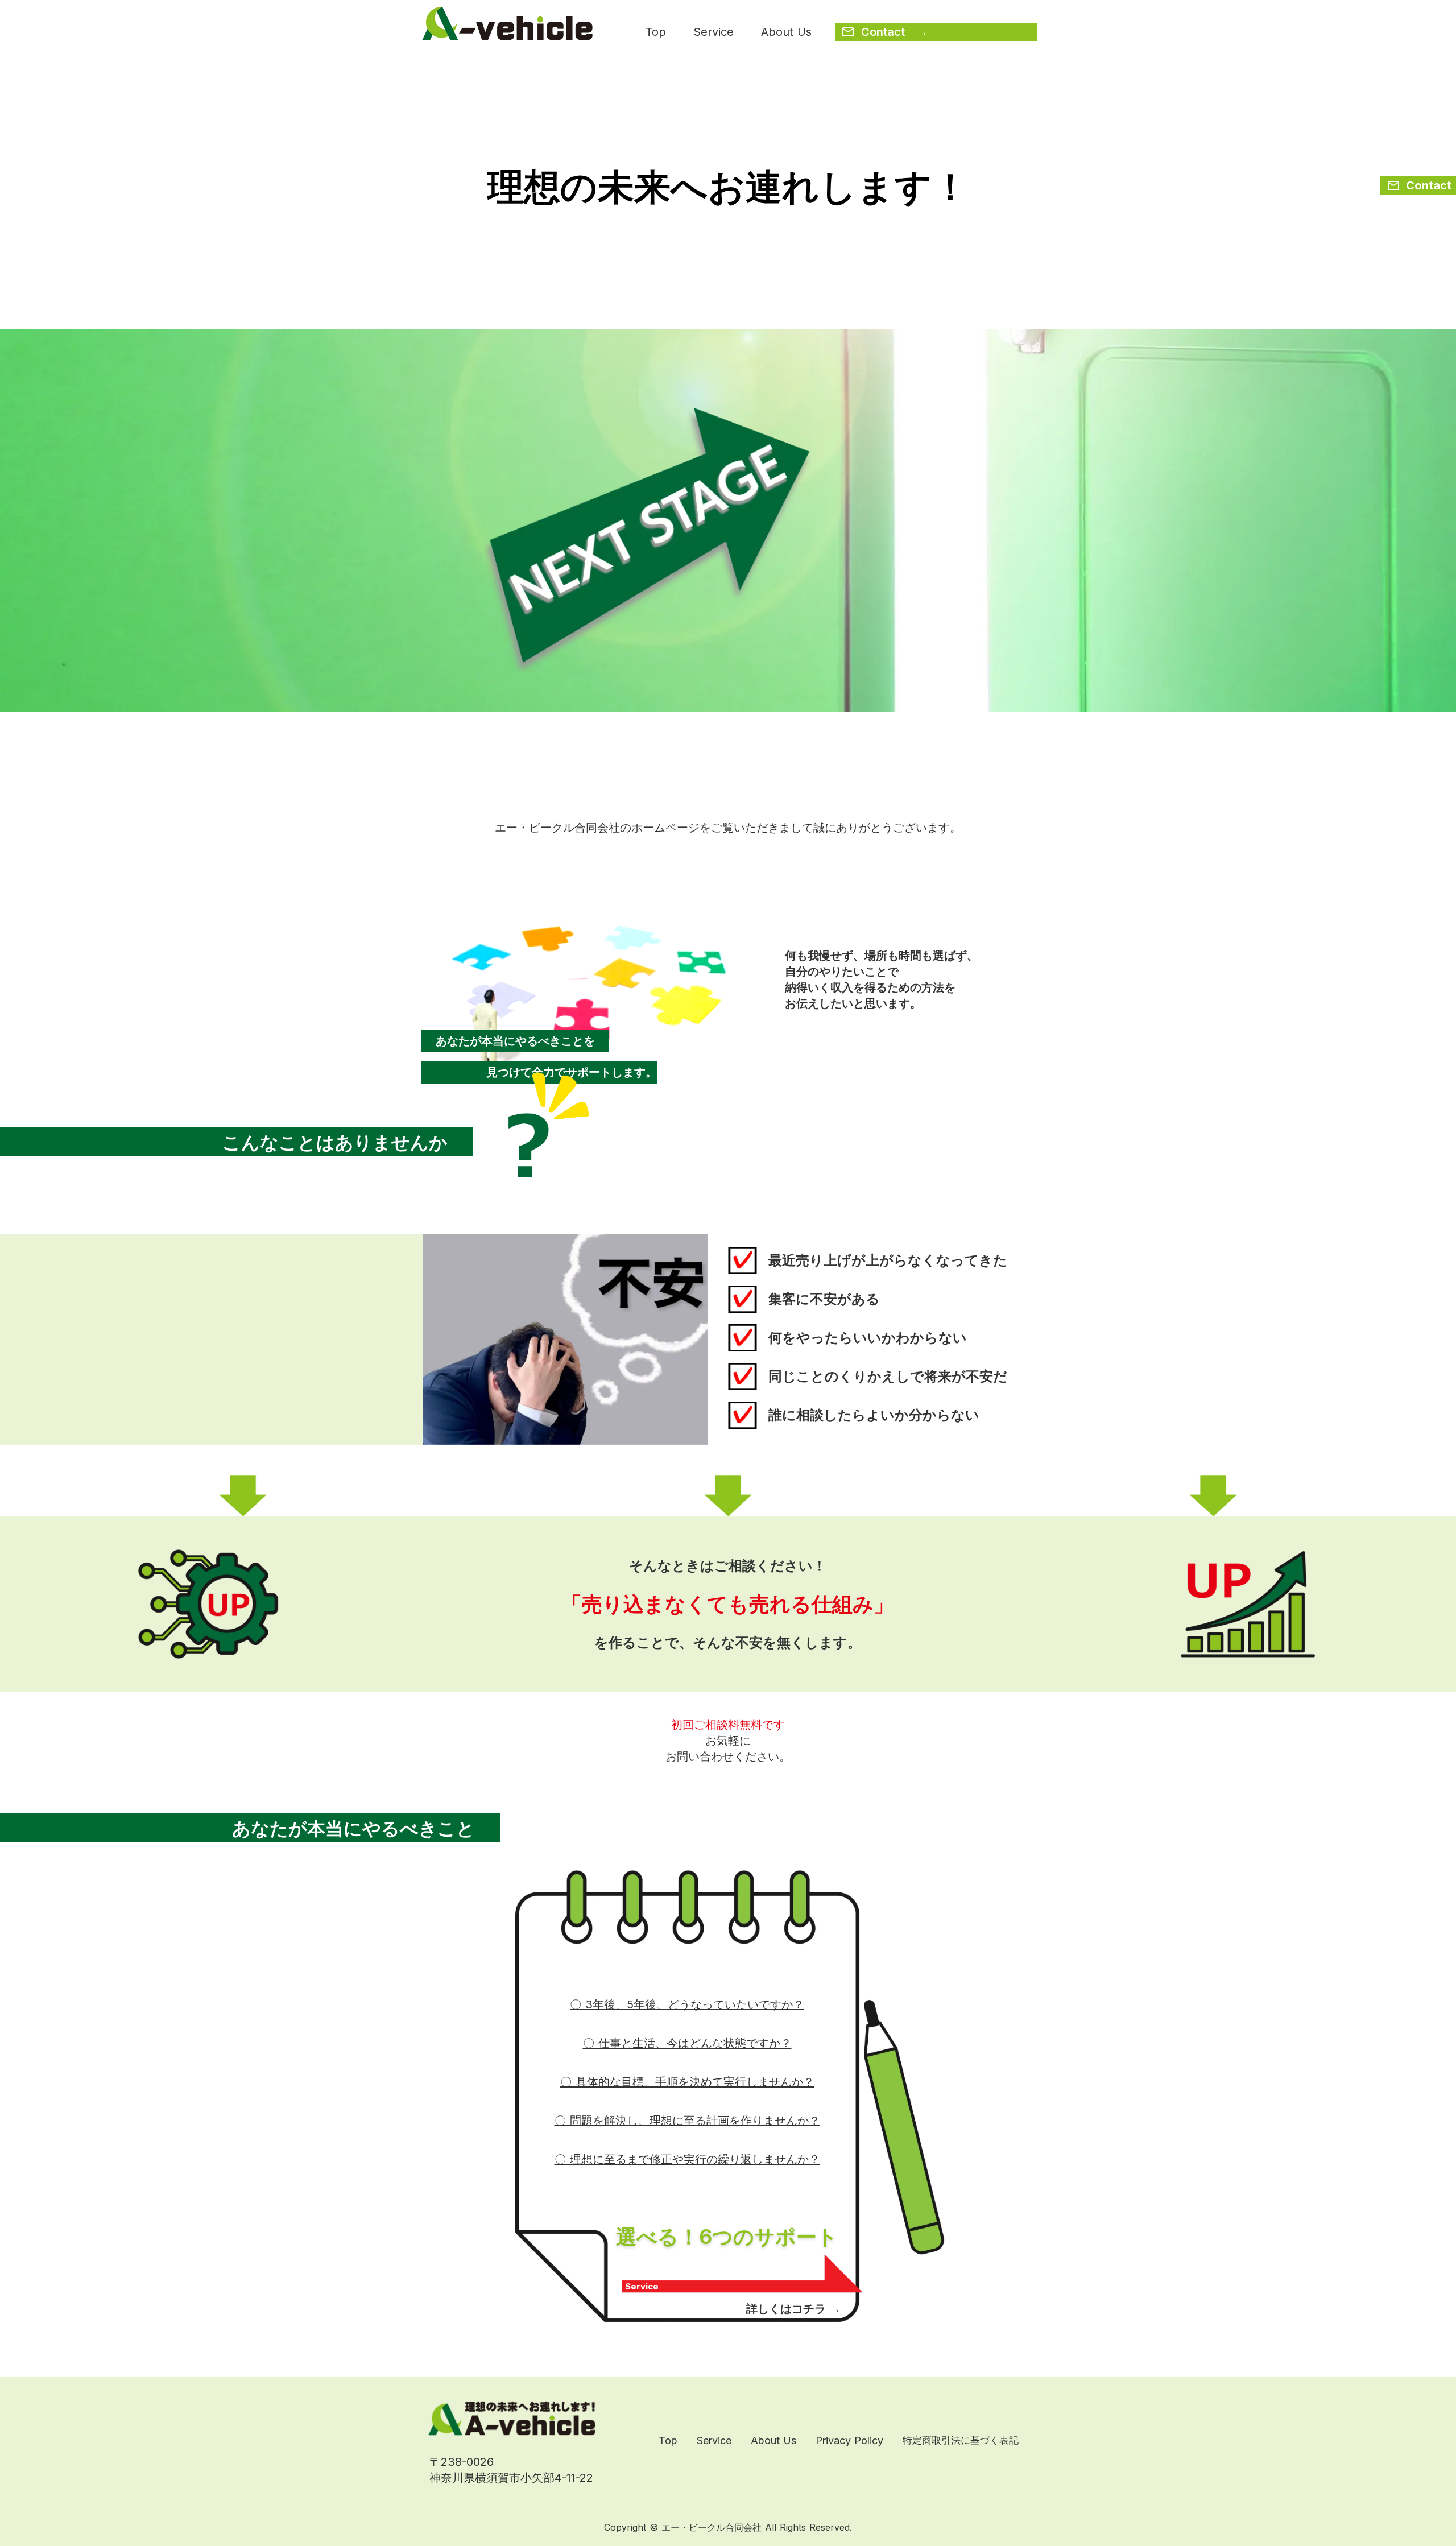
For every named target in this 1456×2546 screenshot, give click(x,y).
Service (713, 32)
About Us (786, 32)
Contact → (894, 32)
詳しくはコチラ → (793, 2309)
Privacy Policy (849, 2440)
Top (656, 32)
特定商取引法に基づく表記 (961, 2440)
